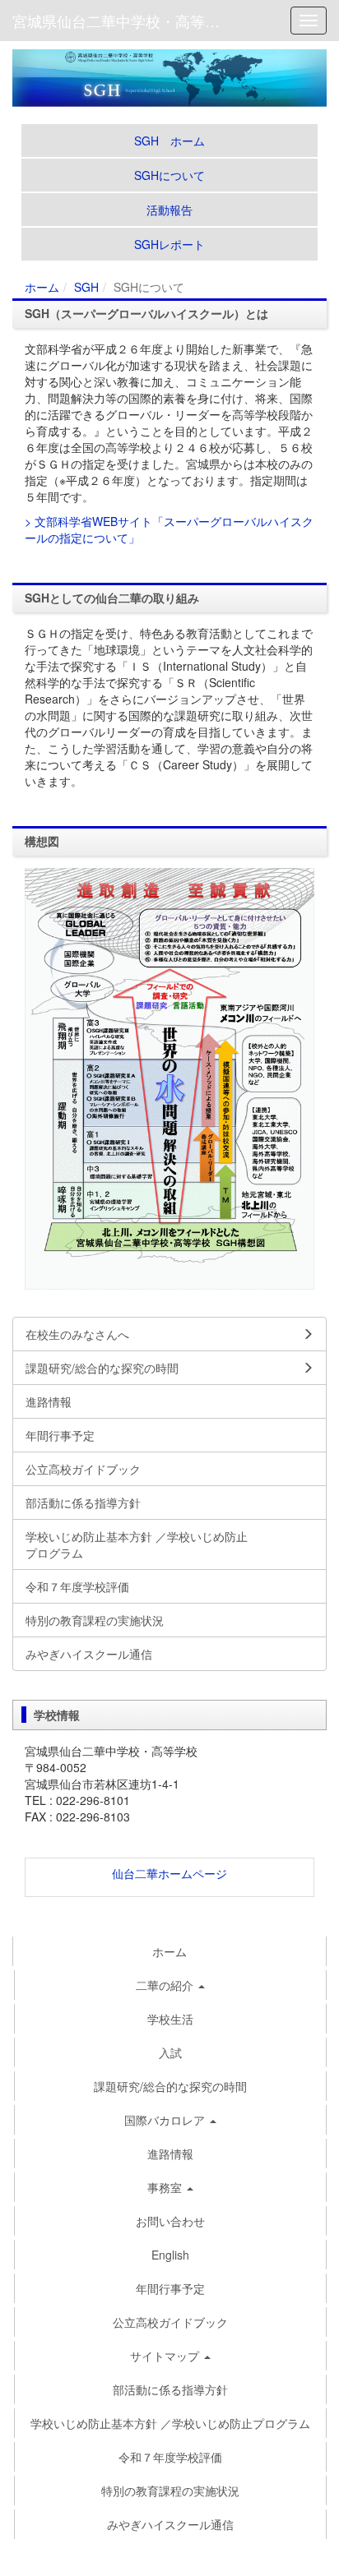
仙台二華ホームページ (169, 1873)
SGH (86, 287)
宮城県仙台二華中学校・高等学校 (123, 21)
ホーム (42, 287)
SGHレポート (169, 244)
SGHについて (169, 175)
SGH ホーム (169, 141)
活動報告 (169, 210)
